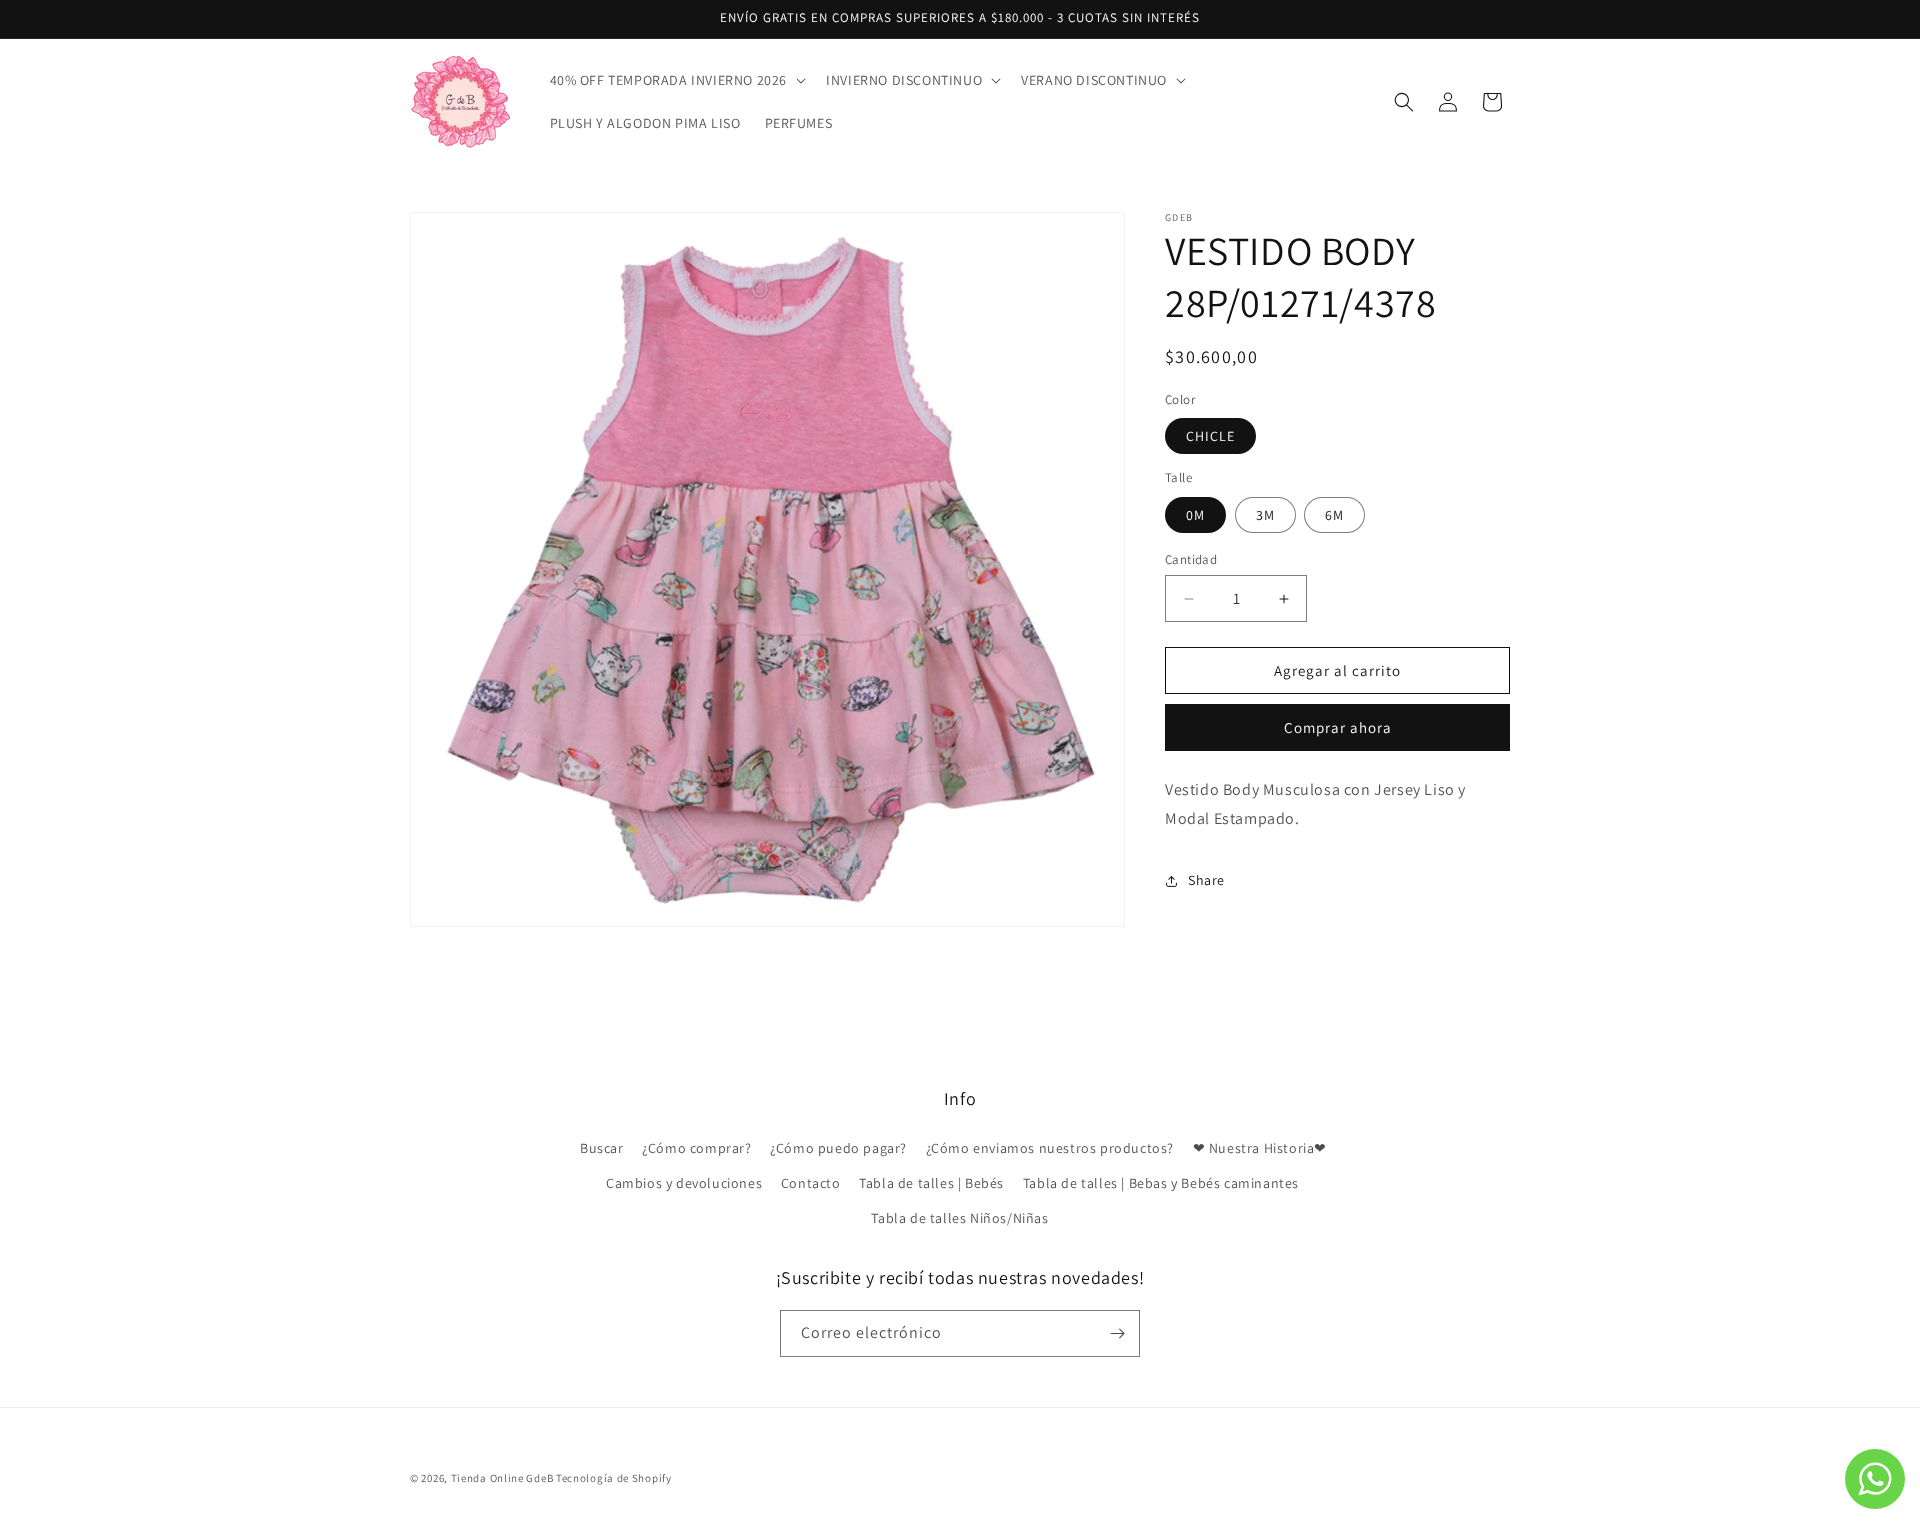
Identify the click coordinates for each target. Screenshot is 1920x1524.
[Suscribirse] (1117, 1333)
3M (1265, 515)
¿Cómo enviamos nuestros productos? (1050, 1148)
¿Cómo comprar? (696, 1148)
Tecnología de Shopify (614, 1478)
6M (1334, 515)
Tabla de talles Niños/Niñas (959, 1218)
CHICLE (1210, 437)
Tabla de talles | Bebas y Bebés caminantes (1161, 1183)
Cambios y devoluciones (684, 1183)
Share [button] (1206, 881)
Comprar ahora (1338, 728)
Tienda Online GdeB (503, 1478)
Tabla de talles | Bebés (931, 1183)
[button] (676, 80)
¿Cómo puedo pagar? (838, 1148)
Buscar (602, 1148)
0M (1195, 515)
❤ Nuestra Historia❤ (1260, 1148)
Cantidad (1191, 559)
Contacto (811, 1183)
